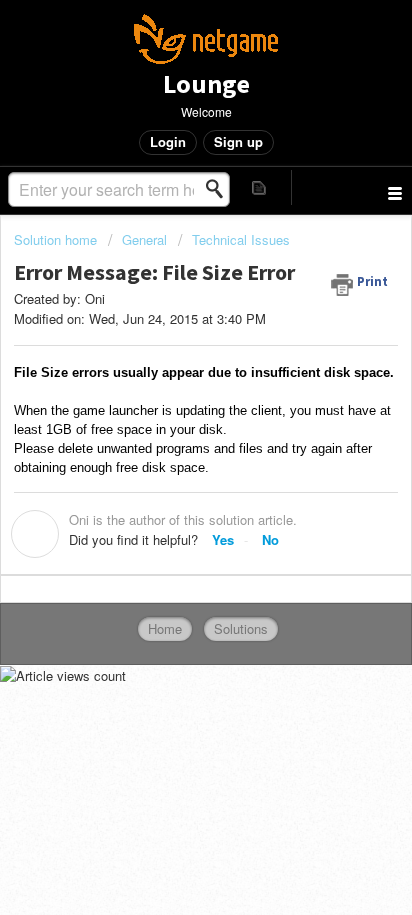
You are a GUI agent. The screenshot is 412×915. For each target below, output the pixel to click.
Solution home (57, 239)
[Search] (220, 189)
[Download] (169, 441)
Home (165, 628)
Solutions (241, 628)
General (144, 239)
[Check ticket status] (260, 187)
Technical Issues (241, 239)
